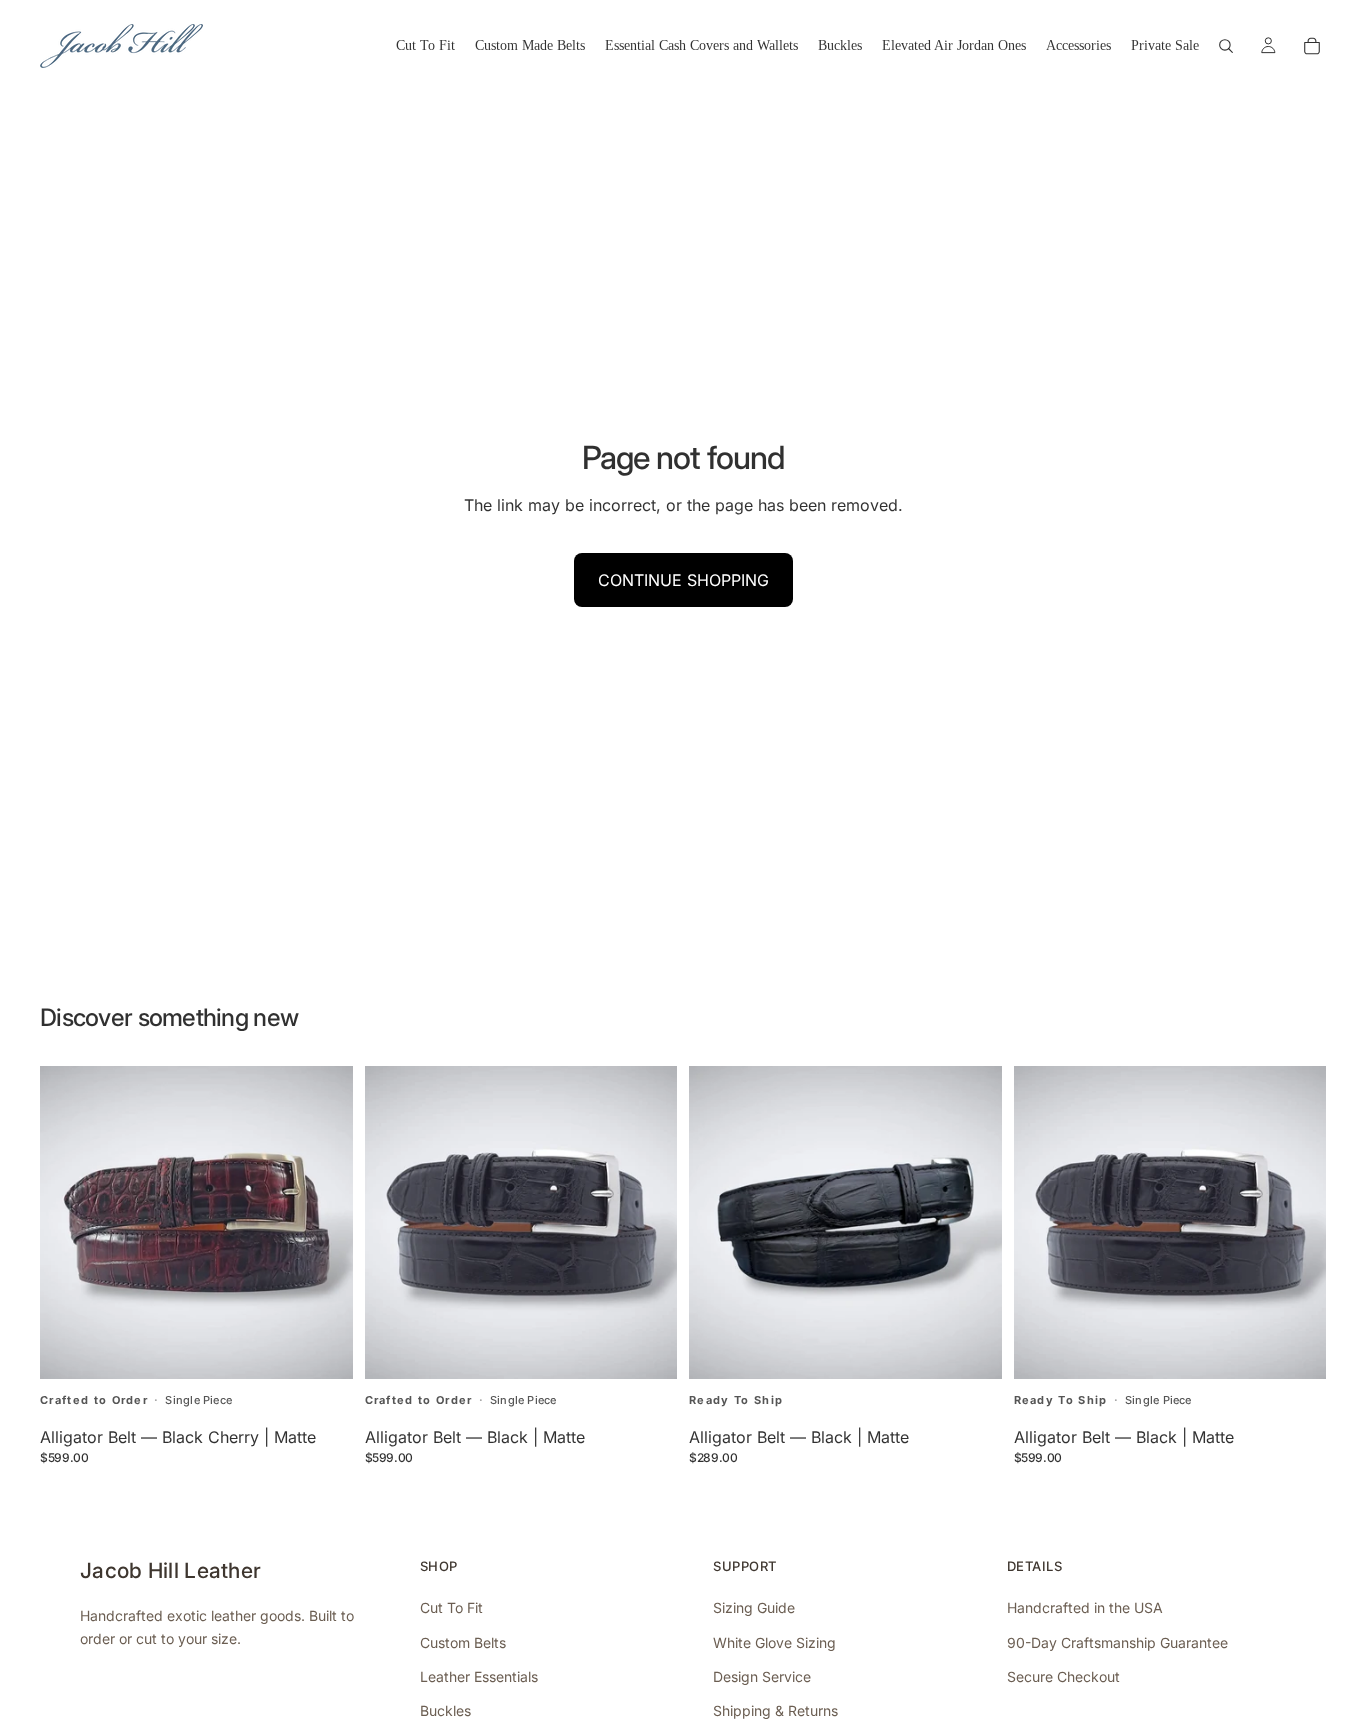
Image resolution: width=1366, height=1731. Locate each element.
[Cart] (1312, 46)
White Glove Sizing (774, 1642)
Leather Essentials (479, 1676)
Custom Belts (463, 1642)
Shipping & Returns (775, 1710)
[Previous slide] (395, 1222)
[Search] (1226, 46)
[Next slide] (647, 1222)
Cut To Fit (451, 1607)
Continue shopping (683, 580)
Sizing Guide (754, 1607)
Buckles (445, 1710)
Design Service (762, 1676)
